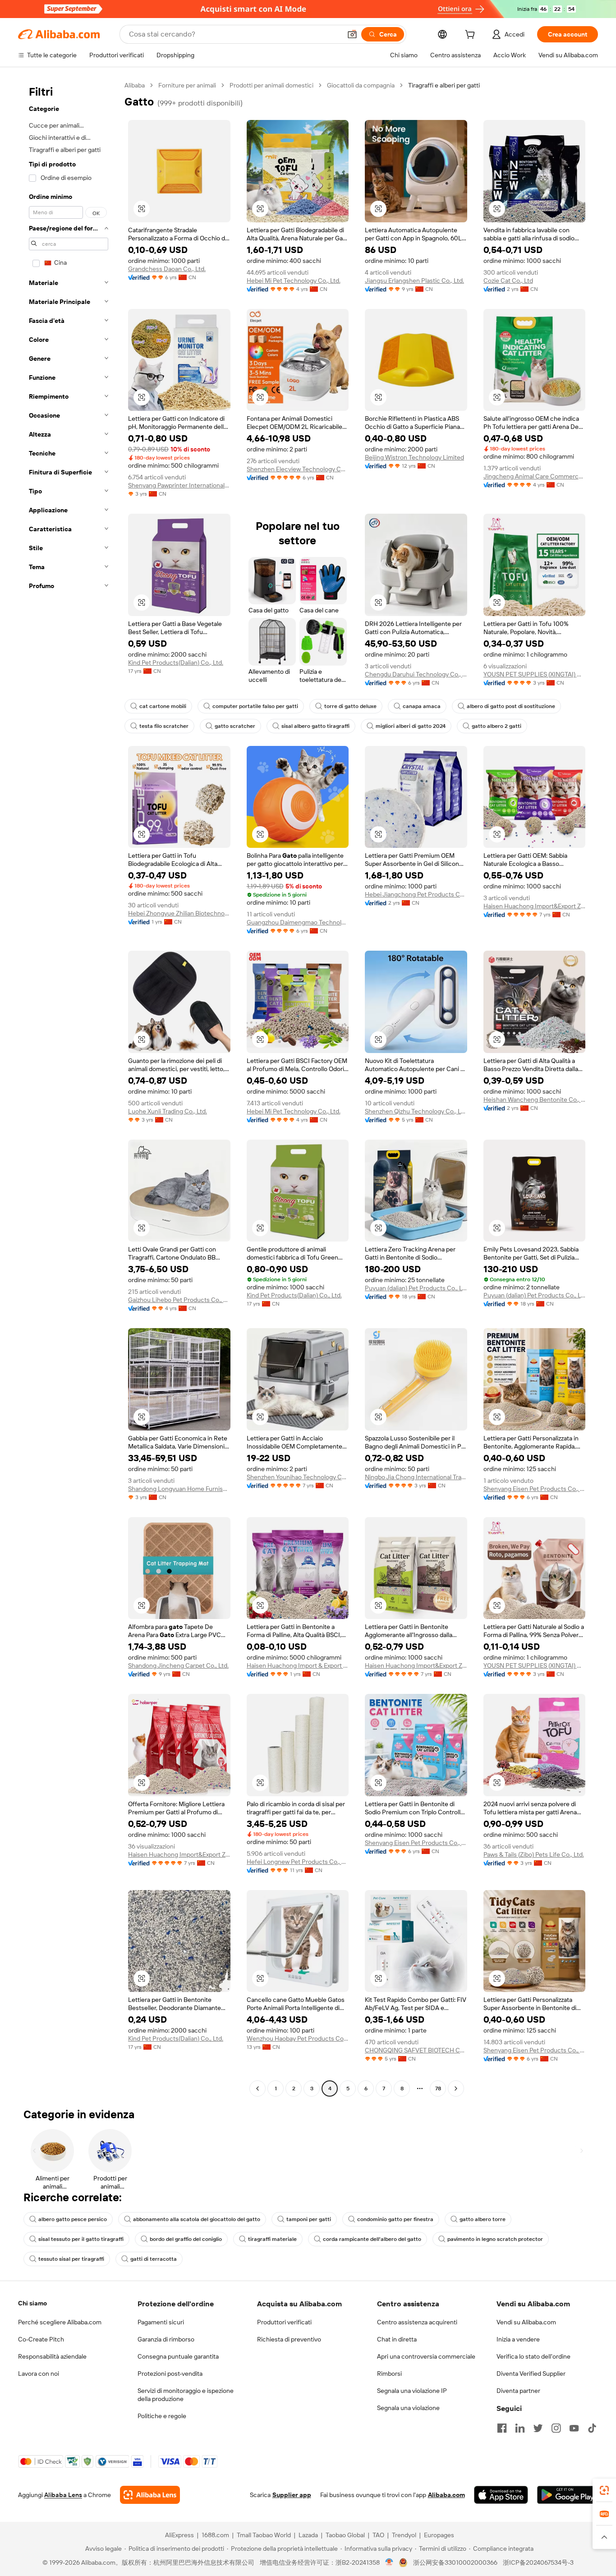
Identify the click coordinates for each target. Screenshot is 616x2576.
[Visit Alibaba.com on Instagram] (556, 2428)
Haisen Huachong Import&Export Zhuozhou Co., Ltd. (535, 906)
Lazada (308, 2535)
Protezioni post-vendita (170, 2374)
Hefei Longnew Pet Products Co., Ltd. (298, 1862)
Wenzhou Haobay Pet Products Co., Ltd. (298, 2038)
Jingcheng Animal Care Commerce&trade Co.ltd (535, 476)
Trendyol (404, 2535)
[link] (604, 2490)
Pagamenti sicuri (161, 2322)
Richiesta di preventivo (289, 2339)
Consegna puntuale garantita (178, 2356)
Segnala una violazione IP (412, 2391)
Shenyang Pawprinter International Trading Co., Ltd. (179, 485)
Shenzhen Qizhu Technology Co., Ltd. (416, 1111)
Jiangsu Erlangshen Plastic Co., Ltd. (414, 281)
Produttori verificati (284, 2322)
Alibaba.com (446, 2495)
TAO (378, 2535)
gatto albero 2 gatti (496, 726)
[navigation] (69, 1088)
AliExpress (179, 2535)
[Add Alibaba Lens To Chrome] (150, 2495)
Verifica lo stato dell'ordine (533, 2356)
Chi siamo (32, 2303)
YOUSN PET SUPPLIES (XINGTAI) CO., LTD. (535, 674)
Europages (439, 2535)
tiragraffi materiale (272, 2239)
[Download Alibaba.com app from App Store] (501, 2495)
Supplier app (292, 2495)
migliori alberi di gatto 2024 (411, 726)
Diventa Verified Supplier (531, 2374)
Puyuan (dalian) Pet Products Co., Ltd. (416, 1288)
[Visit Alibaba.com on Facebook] (502, 2428)
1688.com (215, 2535)
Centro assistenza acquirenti (417, 2322)
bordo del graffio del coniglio (186, 2239)
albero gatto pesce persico (73, 2219)
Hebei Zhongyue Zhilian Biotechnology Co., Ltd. (179, 913)
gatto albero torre (483, 2219)
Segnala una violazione (408, 2408)
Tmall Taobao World (264, 2535)
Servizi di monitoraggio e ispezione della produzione (186, 2395)
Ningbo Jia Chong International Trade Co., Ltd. (416, 1477)
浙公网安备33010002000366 (455, 2562)
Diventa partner (518, 2391)
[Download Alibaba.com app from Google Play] (568, 2495)
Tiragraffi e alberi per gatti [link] (444, 85)
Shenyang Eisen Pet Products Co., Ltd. (535, 1489)
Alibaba (135, 85)
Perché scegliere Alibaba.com (60, 2322)
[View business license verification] (389, 2562)
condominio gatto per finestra (395, 2219)
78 (438, 2088)
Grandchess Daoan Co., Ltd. (167, 269)
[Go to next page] (456, 2088)
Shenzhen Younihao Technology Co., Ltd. (298, 1477)
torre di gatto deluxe (350, 706)
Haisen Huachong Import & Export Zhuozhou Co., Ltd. (298, 1665)
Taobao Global (345, 2535)
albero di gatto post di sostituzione (511, 706)
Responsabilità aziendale (52, 2356)
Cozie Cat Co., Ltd (508, 281)
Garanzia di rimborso (166, 2339)
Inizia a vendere (518, 2339)
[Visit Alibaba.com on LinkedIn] (520, 2428)
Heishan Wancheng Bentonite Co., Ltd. (535, 1099)
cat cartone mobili (163, 706)
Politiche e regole (162, 2416)
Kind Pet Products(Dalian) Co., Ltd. (176, 662)
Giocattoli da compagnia (361, 85)
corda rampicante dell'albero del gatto (372, 2239)
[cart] (472, 36)
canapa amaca (422, 706)
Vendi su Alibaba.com (526, 2322)
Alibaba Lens (63, 2495)
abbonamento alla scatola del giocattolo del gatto (197, 2219)
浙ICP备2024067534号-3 (538, 2562)
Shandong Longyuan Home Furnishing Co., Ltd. (179, 1489)
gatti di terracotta (154, 2259)
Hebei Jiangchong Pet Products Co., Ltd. (416, 894)
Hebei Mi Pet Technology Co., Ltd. (294, 281)
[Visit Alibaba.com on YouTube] (574, 2428)
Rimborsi (389, 2374)
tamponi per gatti (309, 2219)
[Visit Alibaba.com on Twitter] (538, 2428)
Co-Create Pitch (41, 2339)
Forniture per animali (187, 85)
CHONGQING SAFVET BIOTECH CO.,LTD (416, 2050)
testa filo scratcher (164, 726)
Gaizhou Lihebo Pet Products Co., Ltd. (179, 1300)
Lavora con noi (39, 2374)
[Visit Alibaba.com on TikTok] (592, 2428)
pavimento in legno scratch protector (495, 2239)
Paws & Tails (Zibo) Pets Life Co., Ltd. (534, 1854)
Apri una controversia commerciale (426, 2356)
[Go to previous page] (257, 2088)
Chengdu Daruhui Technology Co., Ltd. (416, 674)
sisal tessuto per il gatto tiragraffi (81, 2239)
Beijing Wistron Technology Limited (414, 457)
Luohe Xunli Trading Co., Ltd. (168, 1111)
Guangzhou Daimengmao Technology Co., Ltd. (298, 922)
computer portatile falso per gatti (255, 706)
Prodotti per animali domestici (271, 85)
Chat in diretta (397, 2339)
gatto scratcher (235, 726)
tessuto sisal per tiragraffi (71, 2259)
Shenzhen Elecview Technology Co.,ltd (298, 469)
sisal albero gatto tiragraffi (315, 726)
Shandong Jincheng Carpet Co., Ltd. (178, 1665)
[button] (352, 34)
